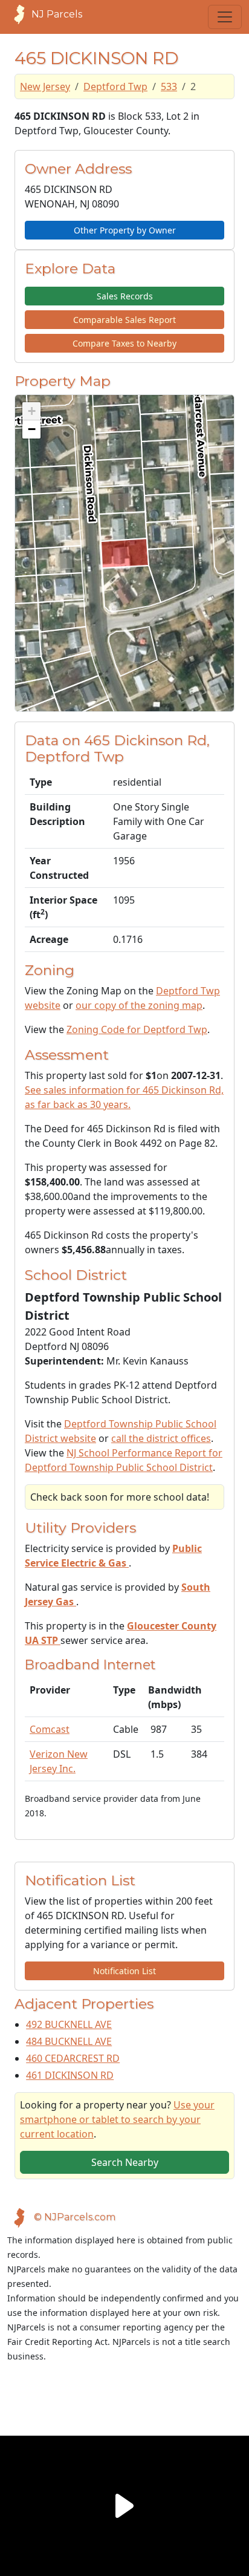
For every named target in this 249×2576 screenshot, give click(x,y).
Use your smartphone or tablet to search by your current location (117, 2119)
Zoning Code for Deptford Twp (137, 1029)
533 (169, 86)
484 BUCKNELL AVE (69, 2041)
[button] (31, 411)
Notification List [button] (124, 1971)
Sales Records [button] (125, 296)
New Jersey (45, 86)
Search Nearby (125, 2162)
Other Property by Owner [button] (125, 230)
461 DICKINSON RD (70, 2075)
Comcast (50, 1729)
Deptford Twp (115, 86)
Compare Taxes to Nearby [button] (124, 343)
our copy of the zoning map (139, 1005)
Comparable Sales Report (124, 320)
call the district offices (161, 1438)
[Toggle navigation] (225, 17)
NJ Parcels (57, 14)
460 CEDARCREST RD (73, 2058)
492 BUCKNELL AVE (69, 2024)
